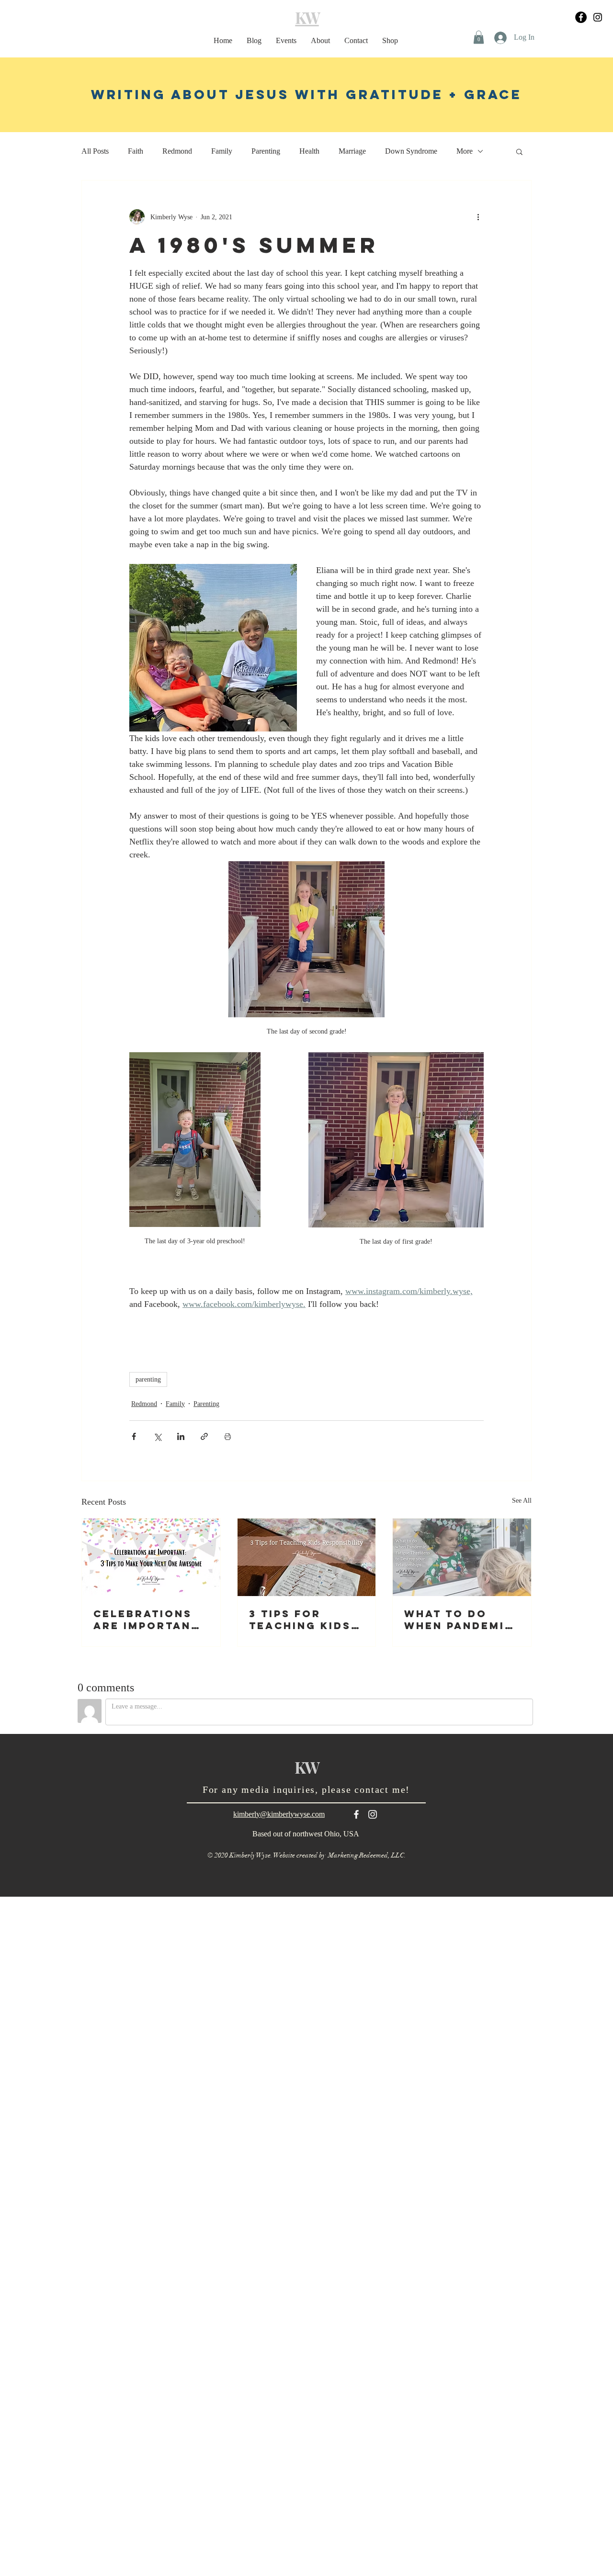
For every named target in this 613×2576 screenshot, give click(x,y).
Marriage (352, 151)
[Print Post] (228, 1436)
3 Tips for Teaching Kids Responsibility (303, 1620)
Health (309, 151)
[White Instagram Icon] (373, 1814)
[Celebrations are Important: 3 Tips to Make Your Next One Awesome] (151, 1557)
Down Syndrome (411, 151)
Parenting (266, 151)
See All (522, 1501)
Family (222, 151)
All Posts (95, 151)
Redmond (177, 151)
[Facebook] (581, 17)
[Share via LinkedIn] (181, 1436)
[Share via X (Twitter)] (157, 1436)
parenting (148, 1379)
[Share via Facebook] (134, 1436)
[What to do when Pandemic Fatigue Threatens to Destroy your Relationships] (462, 1557)
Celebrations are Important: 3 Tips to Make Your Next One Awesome (149, 1620)
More (465, 151)
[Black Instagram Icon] (598, 17)
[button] (479, 37)
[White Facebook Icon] (356, 1814)
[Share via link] (204, 1436)
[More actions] (478, 217)
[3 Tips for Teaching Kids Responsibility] (307, 1557)
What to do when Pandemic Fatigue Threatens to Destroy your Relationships (459, 1620)
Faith (136, 151)
